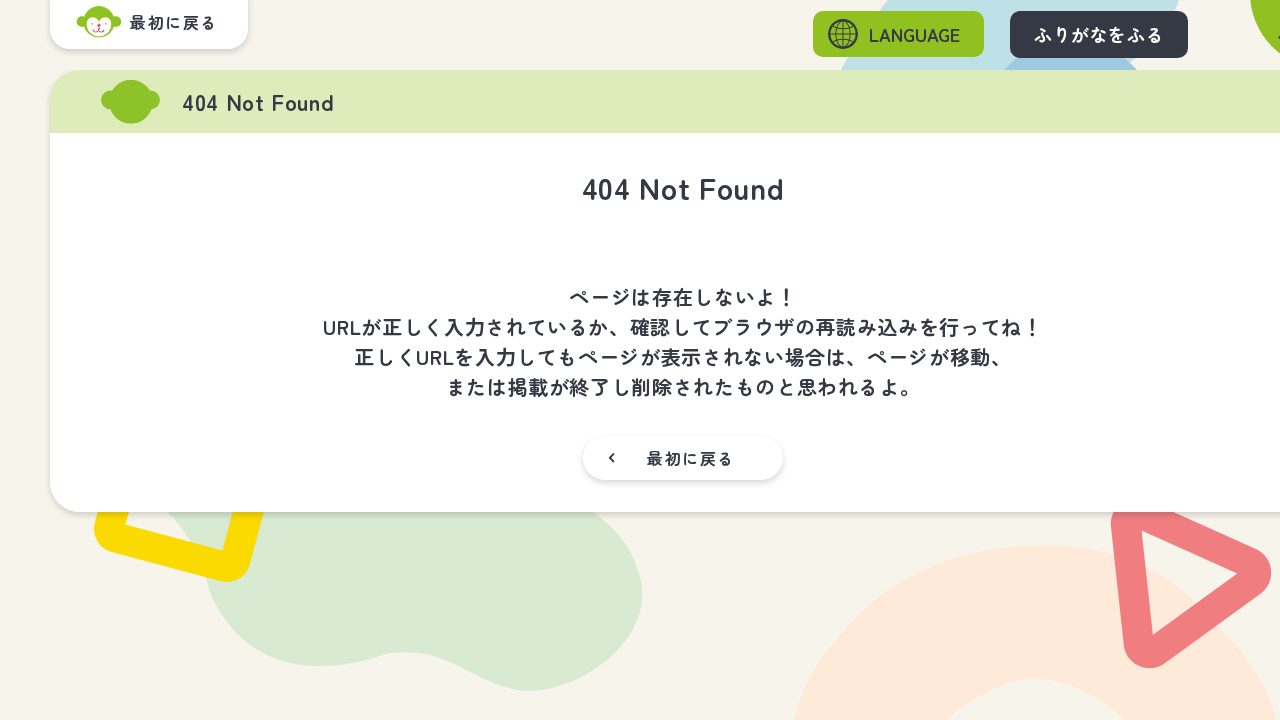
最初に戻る (691, 458)
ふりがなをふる (1099, 34)
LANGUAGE (914, 34)
